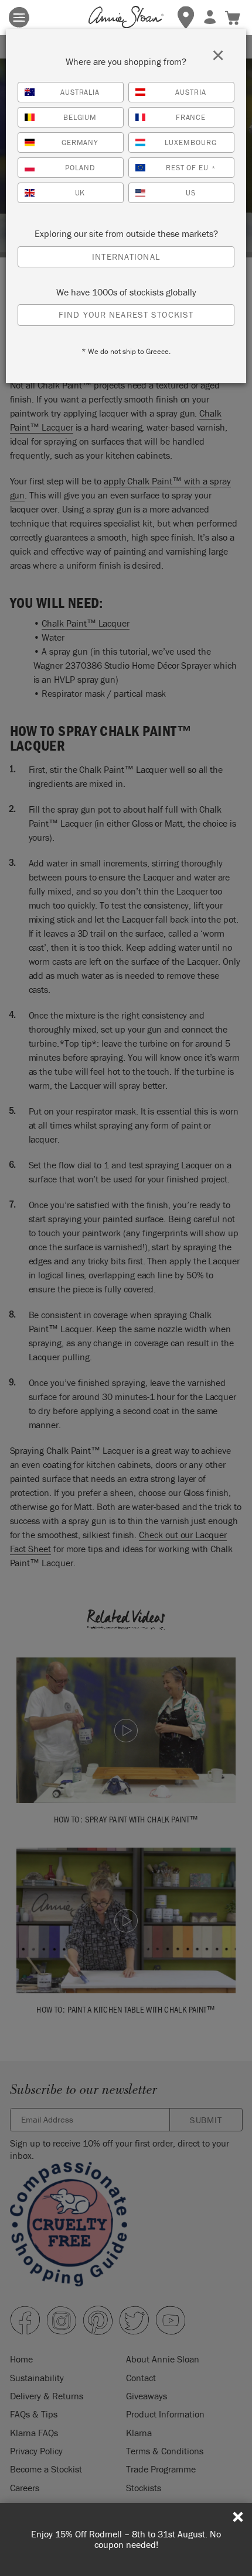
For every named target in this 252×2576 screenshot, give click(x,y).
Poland (80, 168)
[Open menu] (19, 17)
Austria (191, 92)
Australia (80, 92)
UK (80, 193)
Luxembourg (191, 142)
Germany (80, 142)
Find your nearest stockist (126, 314)
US (191, 193)
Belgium (80, 117)
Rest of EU (191, 168)
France (191, 117)
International (126, 257)
